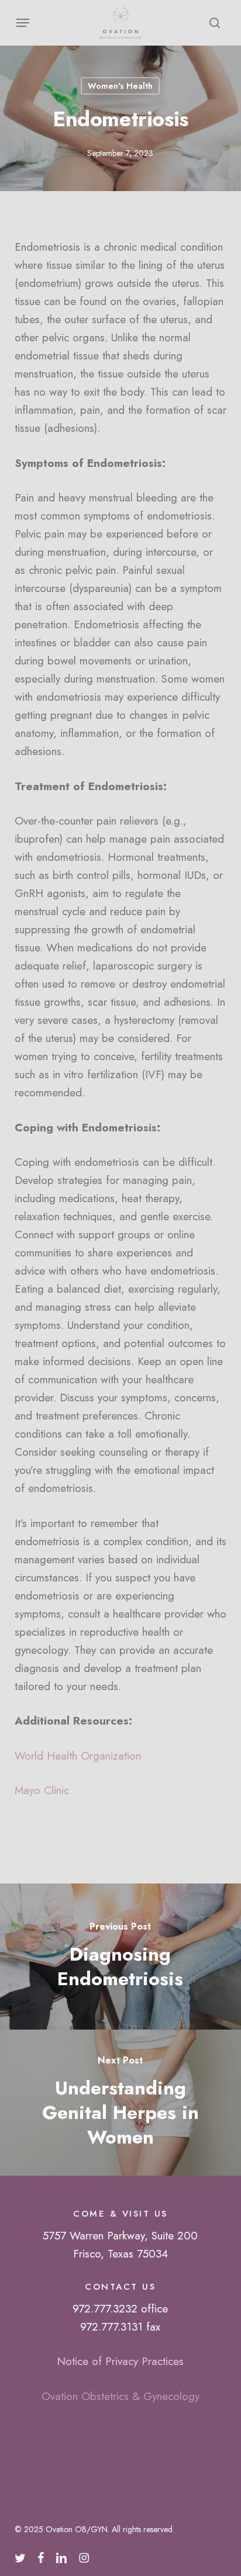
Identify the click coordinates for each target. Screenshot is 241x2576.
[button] (23, 23)
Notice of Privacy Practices (120, 2361)
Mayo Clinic (42, 1790)
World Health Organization (78, 1756)
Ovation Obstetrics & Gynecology (120, 2396)
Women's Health (120, 86)
